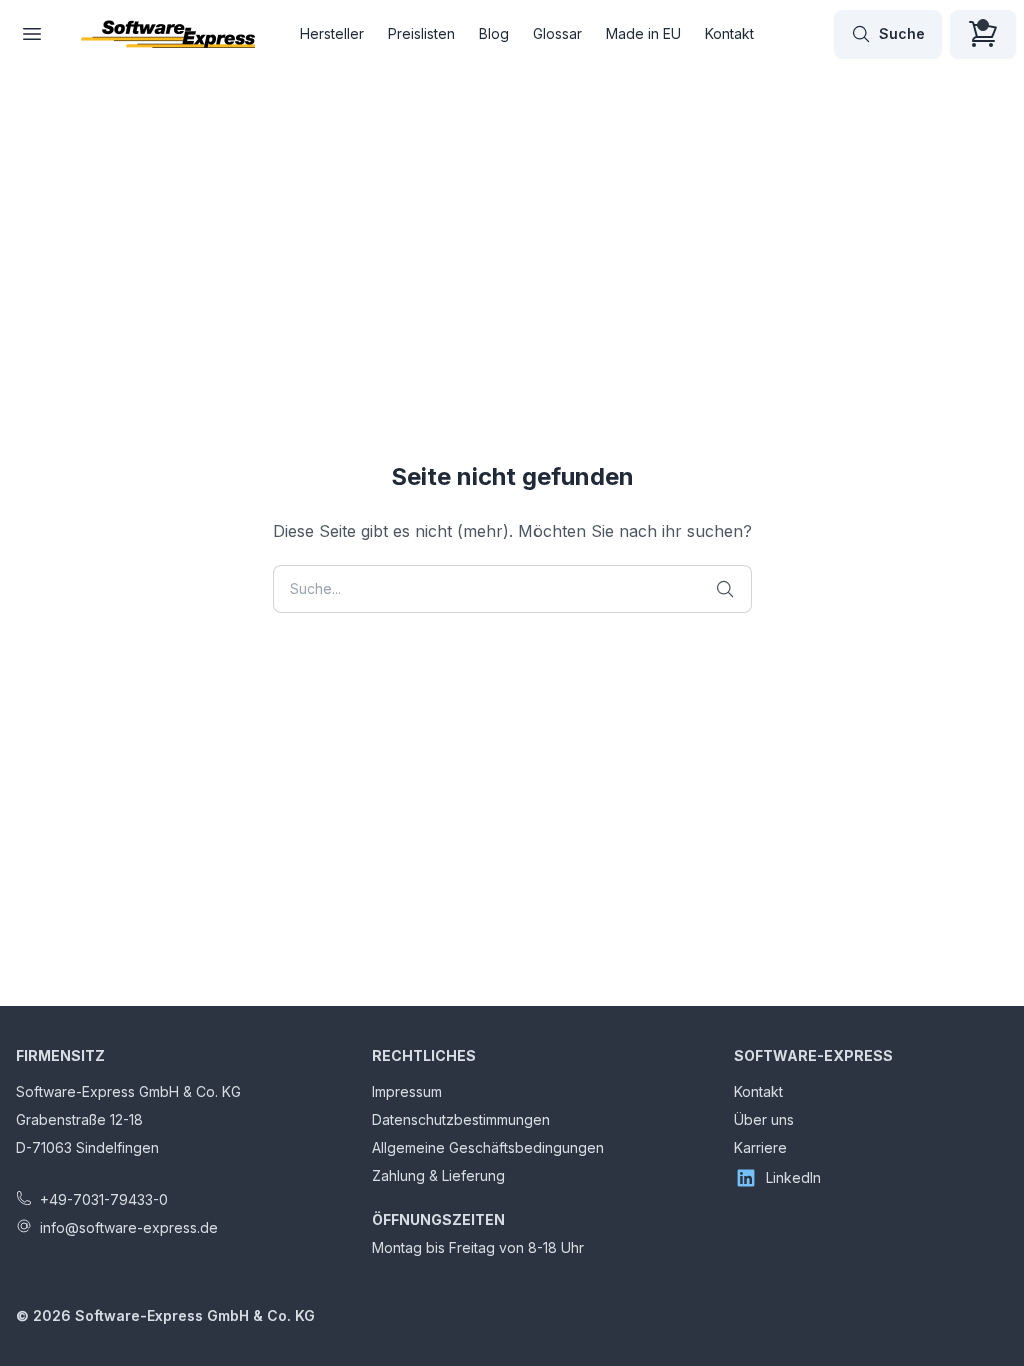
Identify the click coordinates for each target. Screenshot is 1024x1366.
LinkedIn (793, 1177)
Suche (902, 33)
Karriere (760, 1147)
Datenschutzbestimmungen (461, 1119)
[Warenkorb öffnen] (983, 34)
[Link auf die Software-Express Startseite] (168, 34)
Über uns (764, 1119)
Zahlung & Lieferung (438, 1175)
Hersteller (332, 33)
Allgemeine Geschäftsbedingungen (488, 1147)
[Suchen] (725, 589)
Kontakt (729, 33)
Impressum (407, 1091)
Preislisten (421, 33)
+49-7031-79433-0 (104, 1199)
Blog (494, 33)
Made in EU (643, 33)
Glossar (557, 33)
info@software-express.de (129, 1227)
